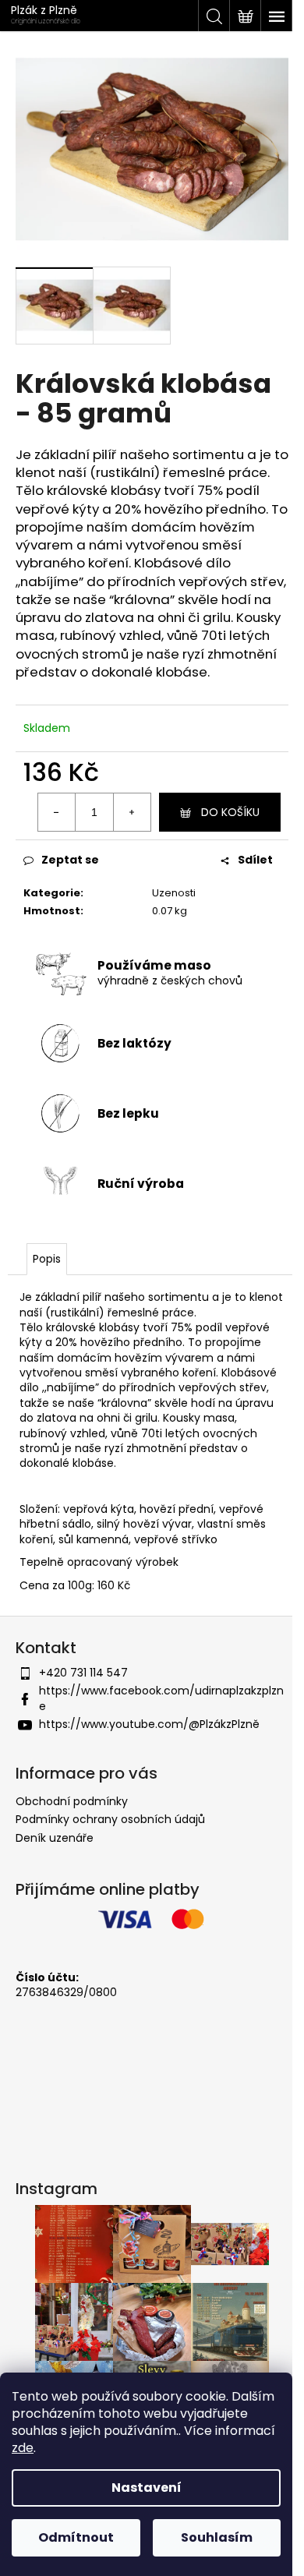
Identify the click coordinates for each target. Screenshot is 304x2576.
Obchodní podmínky (72, 1801)
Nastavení (147, 2488)
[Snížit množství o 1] (57, 812)
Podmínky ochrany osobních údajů (110, 1819)
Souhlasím (217, 2537)
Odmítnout (76, 2537)
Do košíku (230, 812)
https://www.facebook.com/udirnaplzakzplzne (161, 1698)
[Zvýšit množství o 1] (132, 812)
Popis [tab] (47, 1259)
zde (23, 2448)
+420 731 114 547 (83, 1673)
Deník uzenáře (55, 1838)
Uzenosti (174, 893)
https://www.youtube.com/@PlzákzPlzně (149, 1724)
